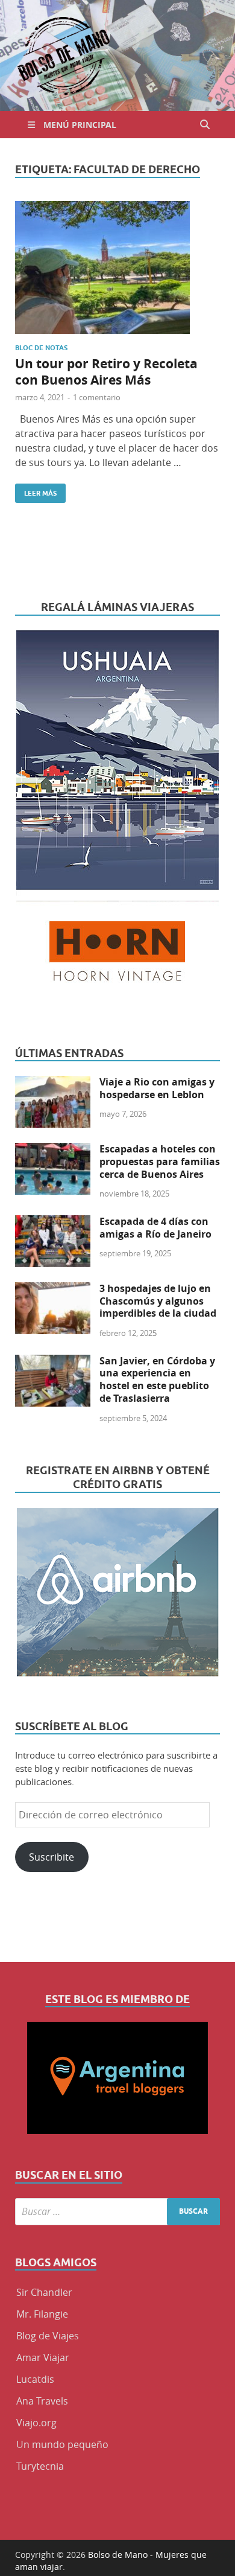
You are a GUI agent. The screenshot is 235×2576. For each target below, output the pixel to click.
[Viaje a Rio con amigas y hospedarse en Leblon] (53, 1083)
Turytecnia (40, 2466)
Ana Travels (42, 2401)
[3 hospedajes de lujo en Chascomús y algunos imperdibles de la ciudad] (53, 1290)
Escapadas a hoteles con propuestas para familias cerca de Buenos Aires (160, 1162)
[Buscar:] (117, 2212)
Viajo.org (36, 2423)
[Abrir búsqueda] (205, 125)
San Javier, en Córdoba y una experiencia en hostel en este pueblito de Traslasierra (157, 1379)
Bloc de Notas (41, 348)
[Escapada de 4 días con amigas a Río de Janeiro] (53, 1222)
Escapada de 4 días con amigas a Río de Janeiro (155, 1228)
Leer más (36, 491)
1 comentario (97, 397)
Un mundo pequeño (62, 2444)
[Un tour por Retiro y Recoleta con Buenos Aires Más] (117, 267)
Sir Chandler (44, 2292)
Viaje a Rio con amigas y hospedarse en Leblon (157, 1088)
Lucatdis (35, 2379)
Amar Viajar (43, 2357)
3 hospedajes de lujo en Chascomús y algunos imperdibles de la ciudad (158, 1301)
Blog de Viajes (48, 2336)
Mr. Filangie (42, 2314)
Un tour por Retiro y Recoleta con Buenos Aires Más (106, 372)
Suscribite (52, 1857)
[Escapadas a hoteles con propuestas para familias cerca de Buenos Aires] (53, 1150)
